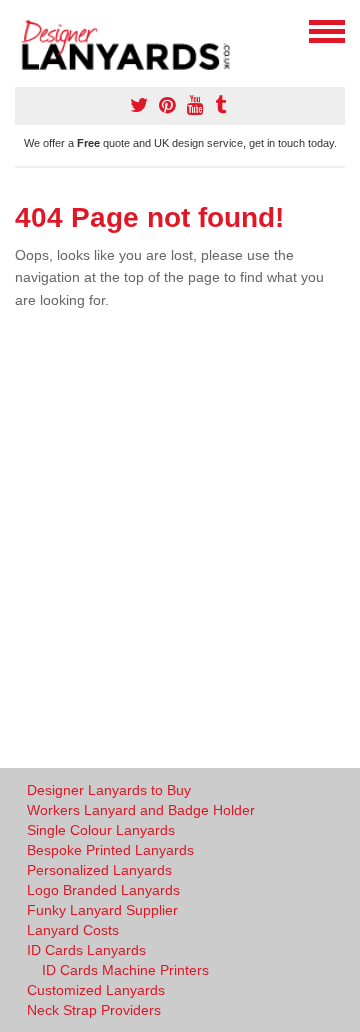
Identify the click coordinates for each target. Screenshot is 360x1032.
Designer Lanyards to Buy (109, 790)
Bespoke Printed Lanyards (110, 850)
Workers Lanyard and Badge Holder (141, 810)
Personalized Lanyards (99, 870)
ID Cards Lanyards (86, 950)
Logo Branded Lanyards (103, 890)
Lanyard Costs (73, 930)
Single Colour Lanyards (101, 830)
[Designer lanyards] (132, 42)
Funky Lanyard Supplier (102, 910)
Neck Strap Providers (94, 1010)
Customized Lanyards (96, 990)
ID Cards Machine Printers (125, 970)
